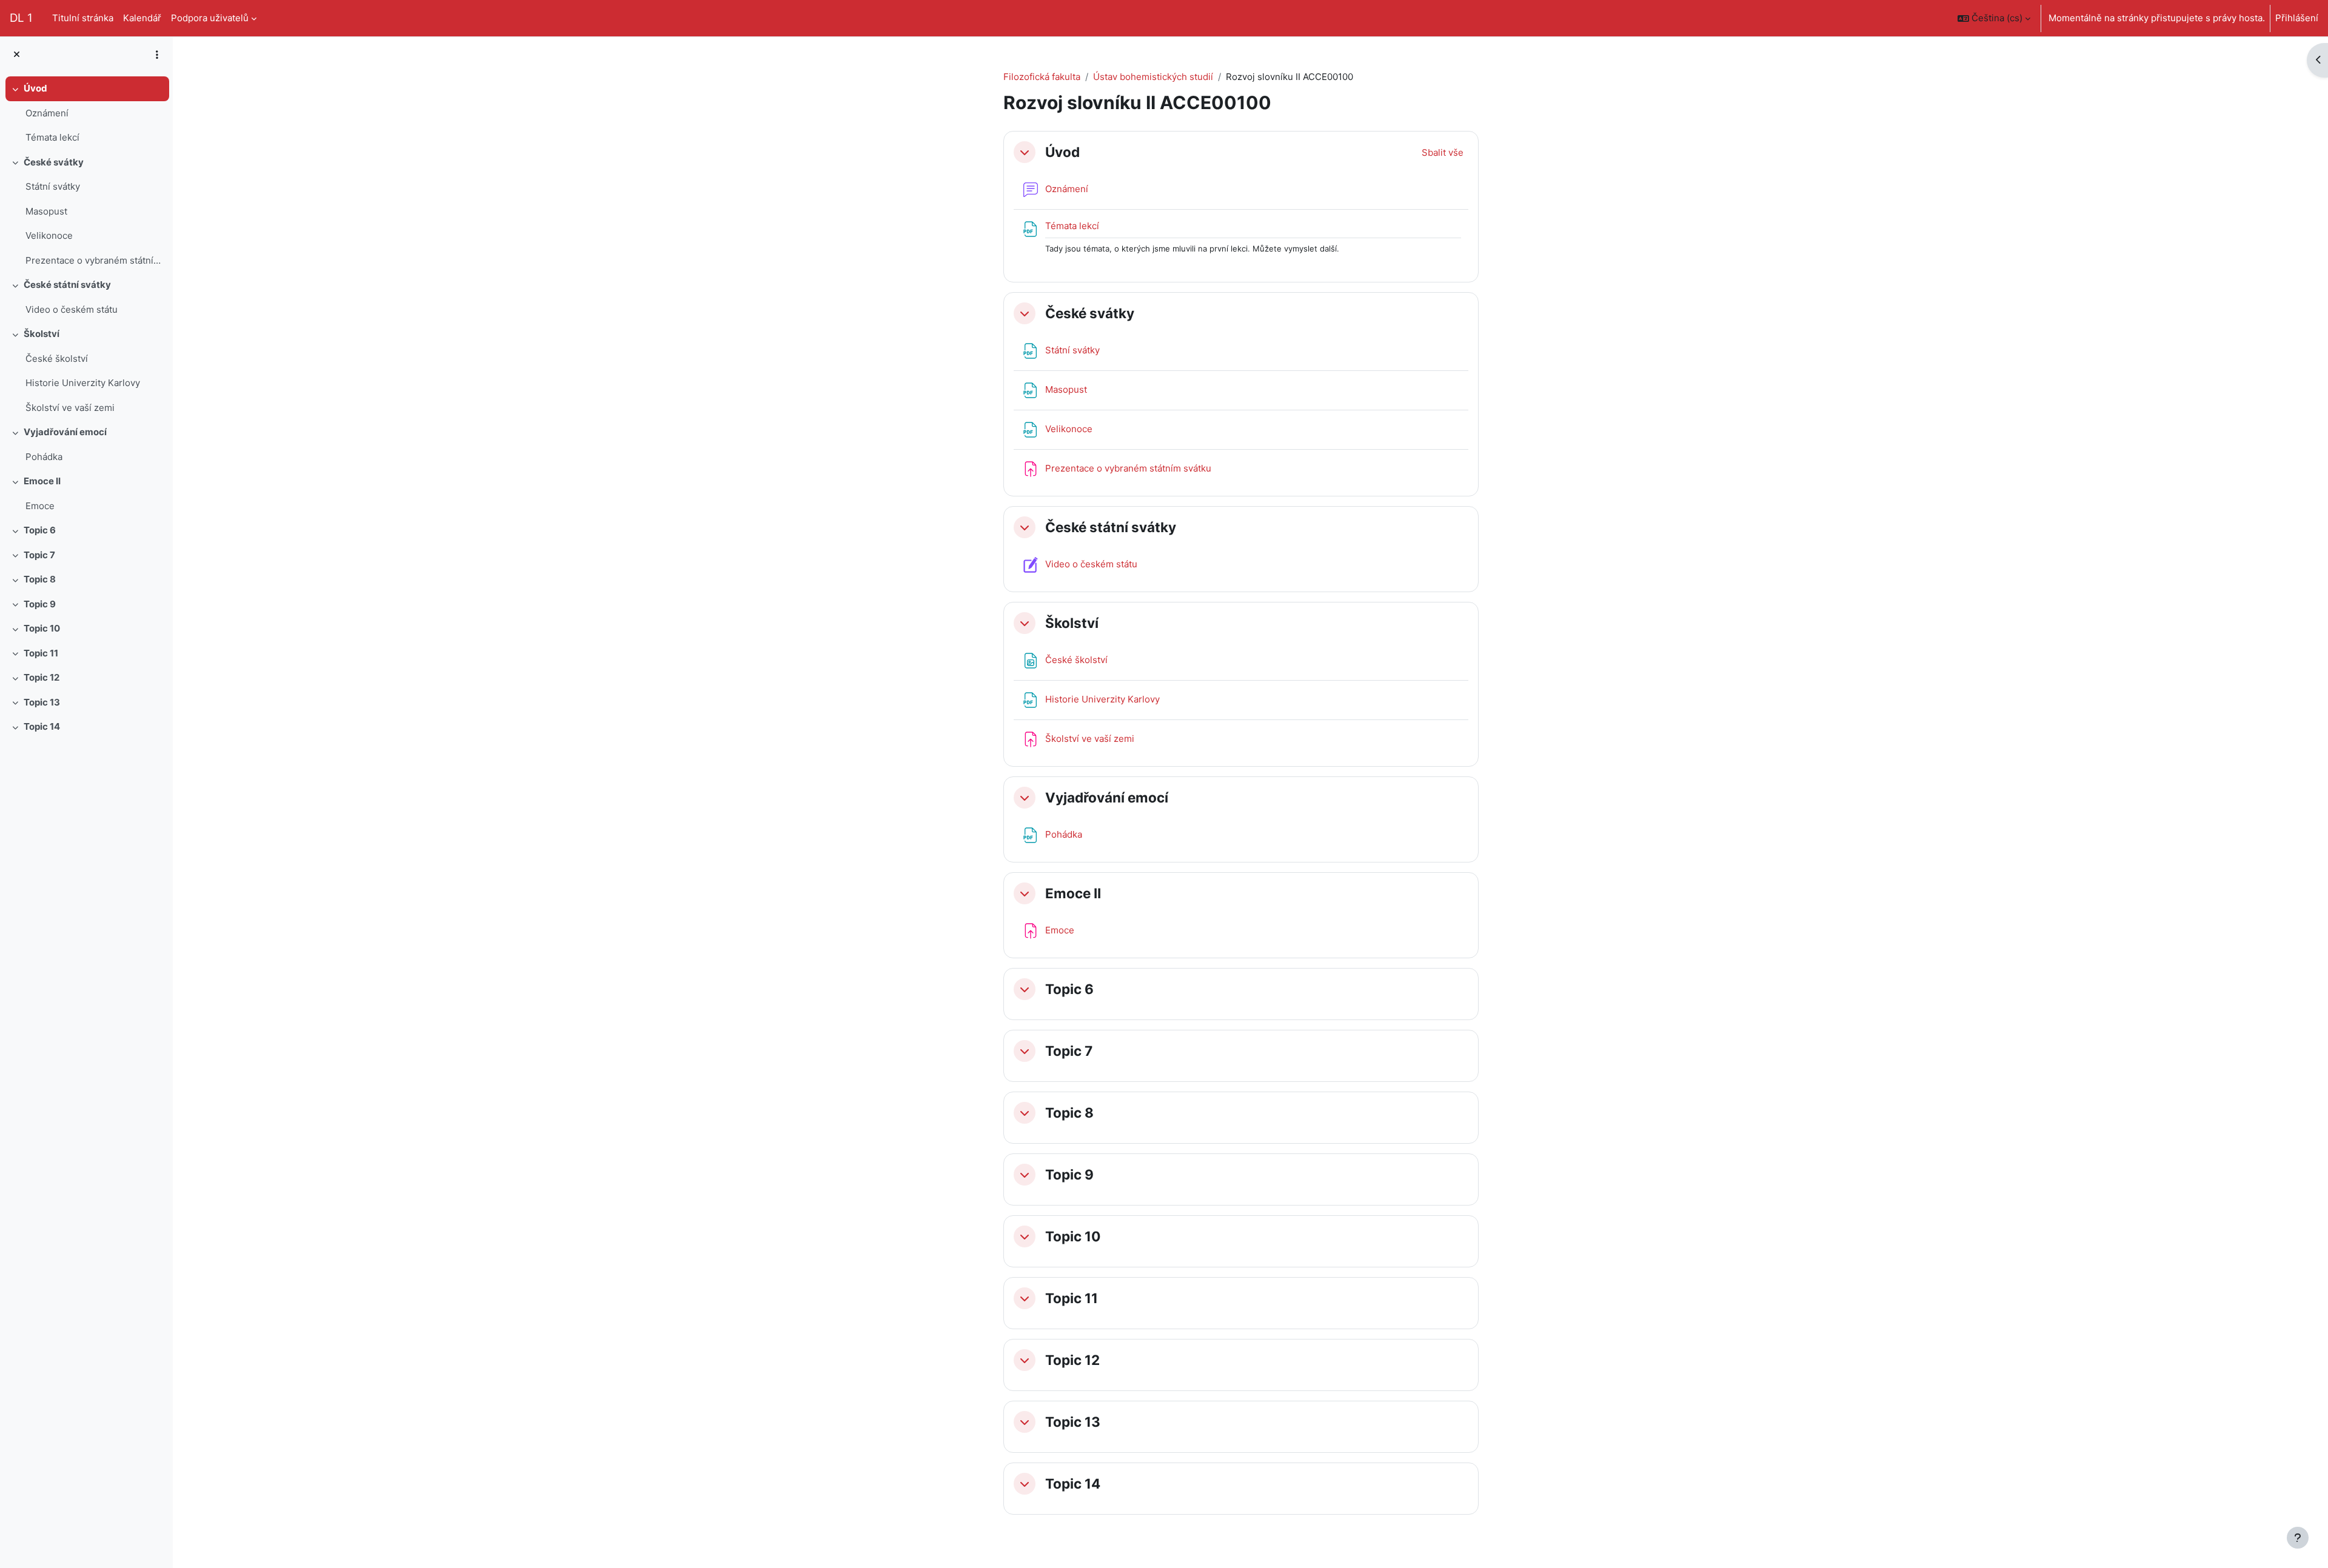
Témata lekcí (52, 137)
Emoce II (42, 481)
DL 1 (21, 18)
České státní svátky (67, 285)
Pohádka (44, 457)
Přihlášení (2297, 18)
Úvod (35, 88)
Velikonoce (49, 235)
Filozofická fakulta (1042, 77)
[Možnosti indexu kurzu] (157, 55)
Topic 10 (42, 628)
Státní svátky (53, 186)
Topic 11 (41, 653)
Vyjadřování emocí (65, 432)
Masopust (46, 211)
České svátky (54, 162)
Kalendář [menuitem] (142, 18)
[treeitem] (86, 113)
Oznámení (47, 113)
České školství (57, 359)
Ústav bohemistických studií (1153, 77)
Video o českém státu (72, 309)
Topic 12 (42, 677)
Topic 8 (40, 579)
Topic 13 (42, 702)
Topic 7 (39, 555)
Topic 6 (40, 530)
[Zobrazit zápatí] (2298, 1538)
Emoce (40, 506)
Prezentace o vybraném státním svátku (94, 260)
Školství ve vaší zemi (70, 408)
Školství (42, 334)
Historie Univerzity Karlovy (83, 383)
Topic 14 (42, 726)
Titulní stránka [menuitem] (83, 18)
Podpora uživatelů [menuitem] (210, 18)
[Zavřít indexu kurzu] (17, 55)
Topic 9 (40, 604)
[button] (1994, 18)
